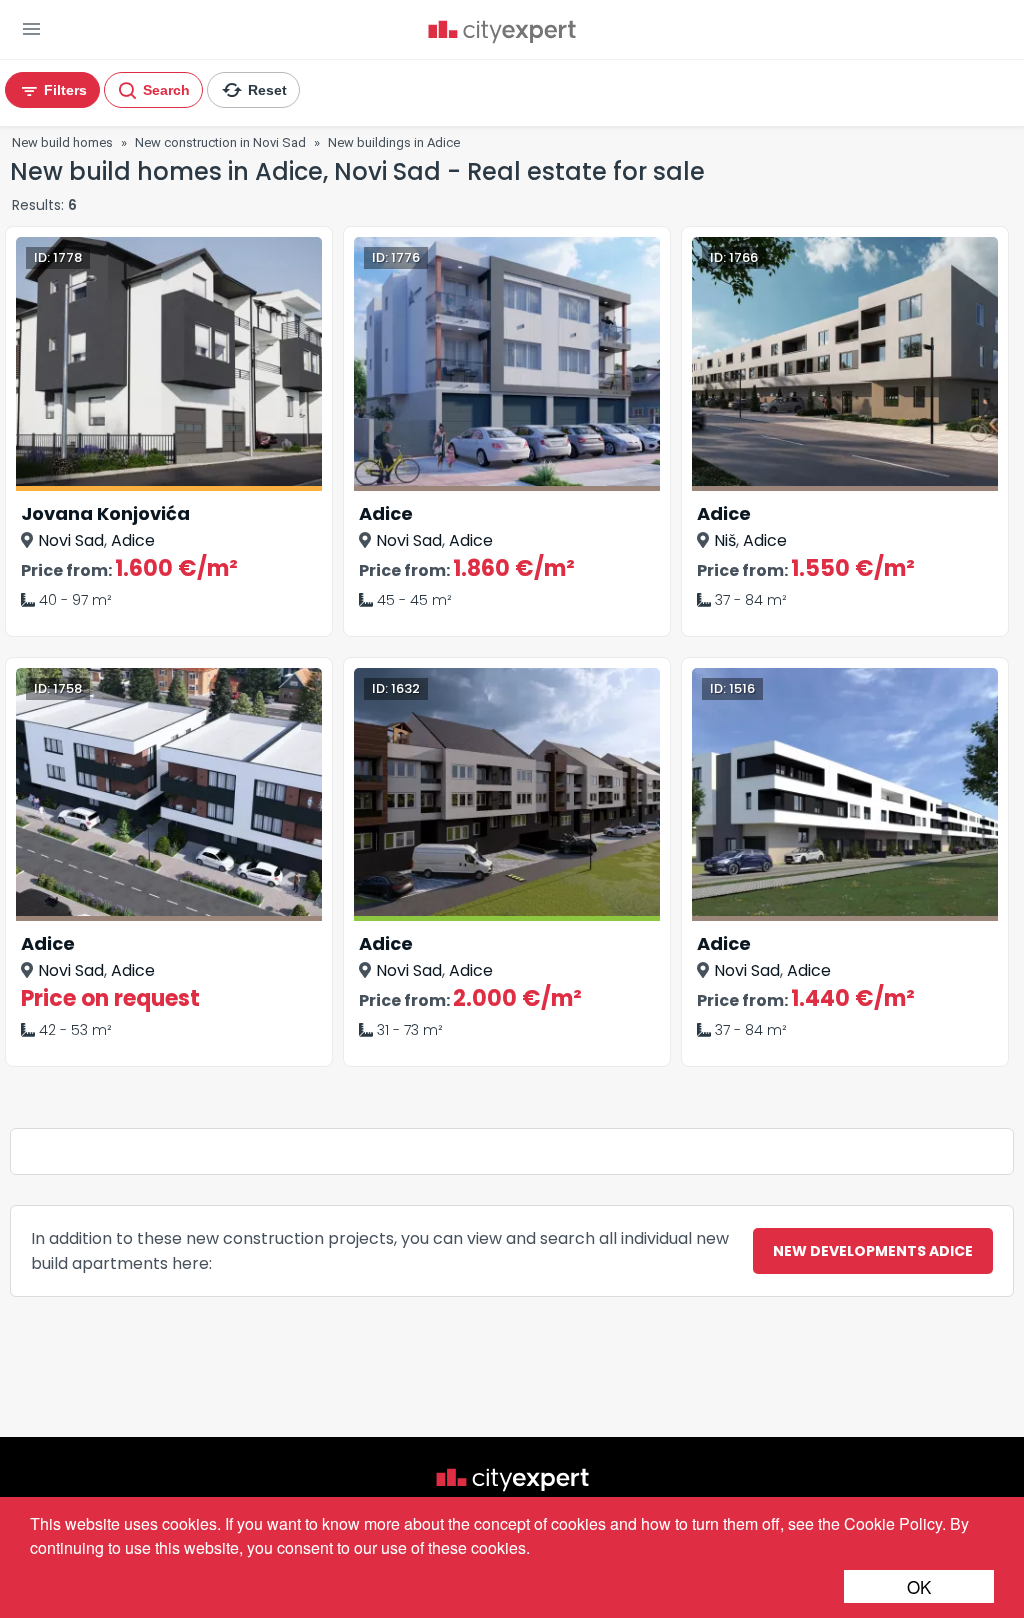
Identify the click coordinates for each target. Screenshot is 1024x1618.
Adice (133, 540)
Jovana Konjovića (105, 513)
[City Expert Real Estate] (502, 33)
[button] (31, 29)
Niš (725, 540)
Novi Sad (71, 540)
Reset (265, 90)
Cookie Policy (893, 1523)
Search (164, 90)
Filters (63, 90)
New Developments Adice (873, 1251)
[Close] (397, 85)
